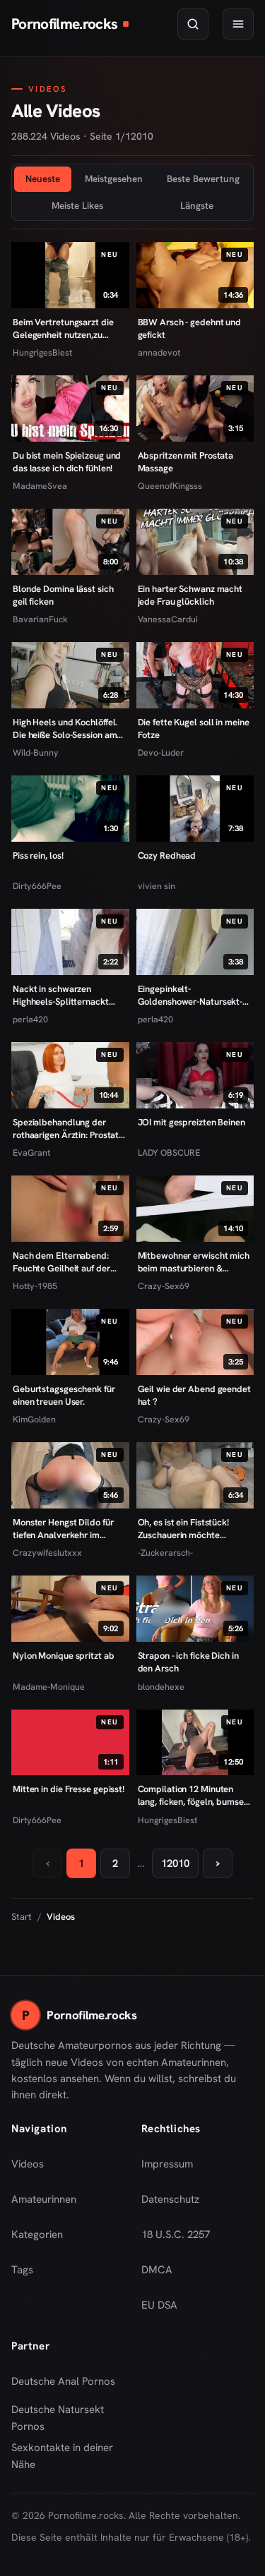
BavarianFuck (40, 619)
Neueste (43, 179)
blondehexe (161, 1687)
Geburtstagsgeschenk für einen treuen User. (64, 1395)
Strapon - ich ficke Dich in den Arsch (188, 1662)
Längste (197, 205)
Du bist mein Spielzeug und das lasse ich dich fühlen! (67, 462)
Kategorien (37, 2235)
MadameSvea (40, 486)
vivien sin (157, 886)
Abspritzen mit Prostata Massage (186, 462)
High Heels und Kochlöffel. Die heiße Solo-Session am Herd (65, 728)
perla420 (30, 1019)
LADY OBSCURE (169, 1153)
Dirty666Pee (37, 886)
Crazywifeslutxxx (47, 1553)
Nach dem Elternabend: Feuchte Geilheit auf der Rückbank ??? (61, 1262)
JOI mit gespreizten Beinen (192, 1122)
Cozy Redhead (167, 855)
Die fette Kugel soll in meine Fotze (194, 728)
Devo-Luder (161, 752)
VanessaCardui (168, 619)
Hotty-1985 (35, 1286)
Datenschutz (170, 2199)
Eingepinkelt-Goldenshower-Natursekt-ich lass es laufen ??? (190, 995)
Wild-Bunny (36, 752)
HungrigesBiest (42, 352)
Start (22, 1917)
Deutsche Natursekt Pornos (68, 2418)
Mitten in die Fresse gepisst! (69, 1789)
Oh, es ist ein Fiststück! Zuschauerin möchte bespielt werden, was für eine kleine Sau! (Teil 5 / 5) (189, 1529)
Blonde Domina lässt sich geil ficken (63, 595)
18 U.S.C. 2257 (176, 2235)
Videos (28, 2164)
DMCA (157, 2270)
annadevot (159, 352)
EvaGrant (31, 1153)
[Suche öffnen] (193, 24)
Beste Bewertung (203, 179)
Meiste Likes (77, 205)
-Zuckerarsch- (165, 1553)
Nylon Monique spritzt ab (64, 1656)
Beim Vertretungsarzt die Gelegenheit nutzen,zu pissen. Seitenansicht (63, 328)
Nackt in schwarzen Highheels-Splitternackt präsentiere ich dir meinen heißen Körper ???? (65, 995)
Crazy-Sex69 (164, 1286)
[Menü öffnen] (238, 24)
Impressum (167, 2164)
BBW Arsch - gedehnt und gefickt (190, 328)
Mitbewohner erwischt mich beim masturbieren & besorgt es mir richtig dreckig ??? (194, 1262)
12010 (175, 1863)
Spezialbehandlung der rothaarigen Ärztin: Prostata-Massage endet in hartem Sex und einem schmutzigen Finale (70, 1129)
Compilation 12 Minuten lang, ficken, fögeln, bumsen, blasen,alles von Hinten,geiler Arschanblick (194, 1795)
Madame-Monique (49, 1687)
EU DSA (159, 2305)
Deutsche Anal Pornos (68, 2385)
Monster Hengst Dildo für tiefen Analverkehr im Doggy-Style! (63, 1529)
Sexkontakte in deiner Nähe (68, 2456)
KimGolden (34, 1419)
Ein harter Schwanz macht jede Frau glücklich (190, 595)
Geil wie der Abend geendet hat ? (194, 1395)
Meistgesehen (114, 179)
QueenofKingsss (170, 486)
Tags (22, 2270)
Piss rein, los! (38, 855)
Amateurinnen (44, 2199)
